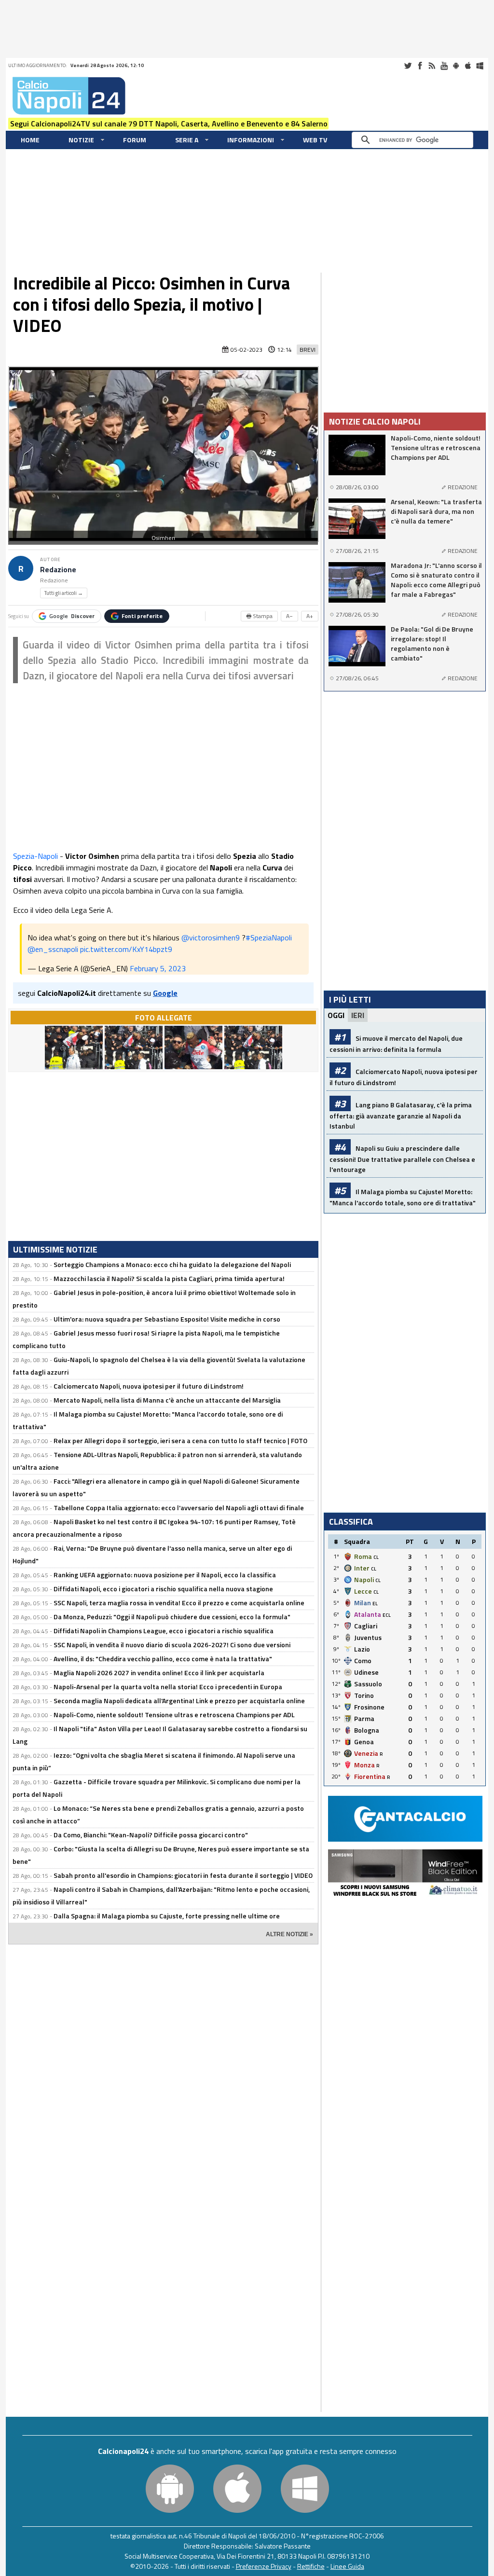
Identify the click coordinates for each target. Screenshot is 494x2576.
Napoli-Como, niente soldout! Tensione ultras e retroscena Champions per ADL (174, 1715)
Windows (480, 66)
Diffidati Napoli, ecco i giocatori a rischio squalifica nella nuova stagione (163, 1589)
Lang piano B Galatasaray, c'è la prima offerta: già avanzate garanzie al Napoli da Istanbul (401, 1115)
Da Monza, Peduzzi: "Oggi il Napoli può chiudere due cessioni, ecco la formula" (172, 1617)
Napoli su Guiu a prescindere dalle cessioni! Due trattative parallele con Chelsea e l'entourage (402, 1159)
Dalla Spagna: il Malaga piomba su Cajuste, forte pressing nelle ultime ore (167, 1916)
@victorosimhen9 (211, 937)
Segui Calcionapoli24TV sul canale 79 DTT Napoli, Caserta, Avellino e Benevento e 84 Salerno (169, 124)
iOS (468, 66)
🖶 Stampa (259, 616)
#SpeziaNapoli (269, 937)
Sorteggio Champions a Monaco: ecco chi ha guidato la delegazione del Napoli (172, 1264)
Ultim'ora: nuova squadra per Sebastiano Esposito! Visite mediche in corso (167, 1319)
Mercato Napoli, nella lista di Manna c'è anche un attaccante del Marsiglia (167, 1400)
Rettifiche (311, 2566)
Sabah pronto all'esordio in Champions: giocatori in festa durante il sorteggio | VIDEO (183, 1875)
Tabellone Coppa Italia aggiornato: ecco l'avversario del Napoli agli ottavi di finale (179, 1508)
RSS (432, 66)
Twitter (408, 66)
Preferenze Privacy (264, 2566)
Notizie (81, 140)
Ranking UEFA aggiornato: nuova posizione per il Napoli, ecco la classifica (165, 1575)
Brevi (308, 350)
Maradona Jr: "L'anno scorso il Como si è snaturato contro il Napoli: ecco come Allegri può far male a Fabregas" (436, 580)
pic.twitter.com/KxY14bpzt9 (126, 949)
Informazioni (251, 140)
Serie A (187, 140)
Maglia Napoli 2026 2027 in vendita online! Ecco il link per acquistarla (159, 1673)
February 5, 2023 (158, 968)
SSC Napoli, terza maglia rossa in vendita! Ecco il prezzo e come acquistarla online (179, 1603)
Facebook (420, 66)
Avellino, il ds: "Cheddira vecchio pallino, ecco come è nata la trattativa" (163, 1659)
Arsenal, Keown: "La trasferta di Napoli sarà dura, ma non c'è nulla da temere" (436, 511)
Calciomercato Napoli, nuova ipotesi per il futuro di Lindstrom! (149, 1386)
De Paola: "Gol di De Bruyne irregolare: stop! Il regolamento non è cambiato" (432, 644)
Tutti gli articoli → (64, 593)
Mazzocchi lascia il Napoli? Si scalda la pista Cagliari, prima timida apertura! (169, 1278)
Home (30, 140)
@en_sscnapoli (53, 949)
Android (456, 66)
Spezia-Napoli (35, 856)
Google (72, 616)
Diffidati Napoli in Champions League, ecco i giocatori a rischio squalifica (164, 1631)
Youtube (444, 66)
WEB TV (315, 140)
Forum (135, 140)
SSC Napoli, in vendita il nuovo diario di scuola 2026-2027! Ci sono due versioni (172, 1645)
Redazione (58, 570)
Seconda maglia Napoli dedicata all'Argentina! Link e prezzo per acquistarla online (179, 1701)
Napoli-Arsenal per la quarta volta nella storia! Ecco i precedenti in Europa (168, 1687)
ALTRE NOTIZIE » (289, 1934)
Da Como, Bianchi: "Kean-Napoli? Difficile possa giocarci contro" (151, 1835)
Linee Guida (347, 2566)
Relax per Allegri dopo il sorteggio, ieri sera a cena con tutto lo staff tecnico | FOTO (180, 1440)
